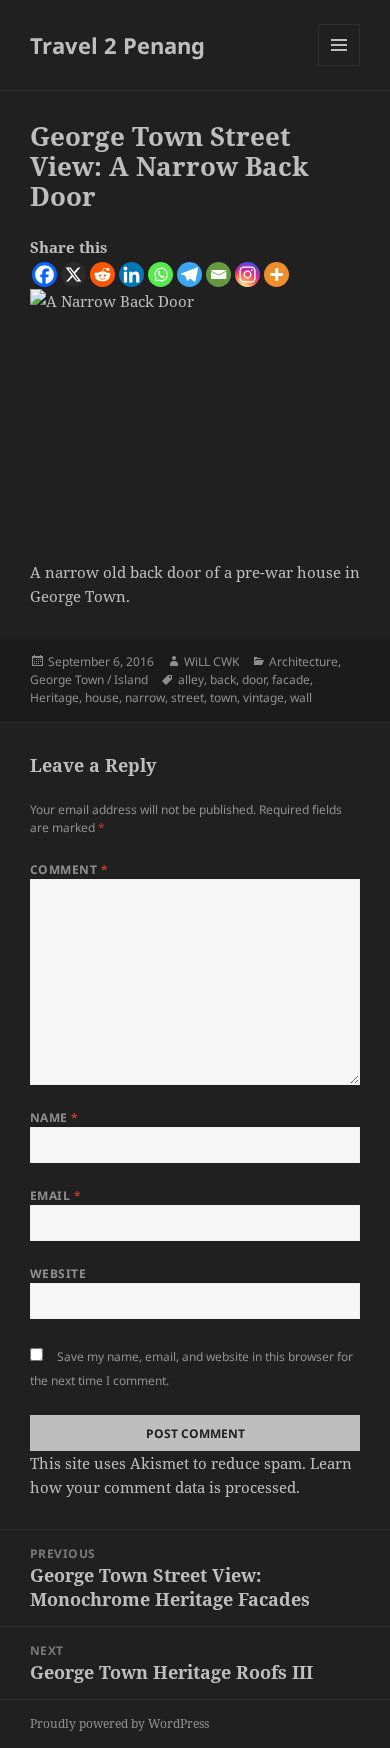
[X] (73, 274)
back (223, 679)
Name (54, 1117)
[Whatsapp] (160, 274)
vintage (263, 697)
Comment (69, 869)
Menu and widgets (339, 65)
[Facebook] (44, 274)
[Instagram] (247, 274)
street (187, 697)
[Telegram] (189, 274)
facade (291, 679)
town (223, 697)
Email (55, 1195)
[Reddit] (102, 274)
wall (301, 697)
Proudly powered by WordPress (119, 1723)
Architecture (303, 661)
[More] (276, 274)
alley (191, 679)
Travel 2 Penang (117, 45)
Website (58, 1273)
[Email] (218, 274)
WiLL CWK (211, 661)
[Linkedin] (131, 274)
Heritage (54, 697)
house (102, 697)
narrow (145, 697)
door (254, 679)
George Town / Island (89, 679)
